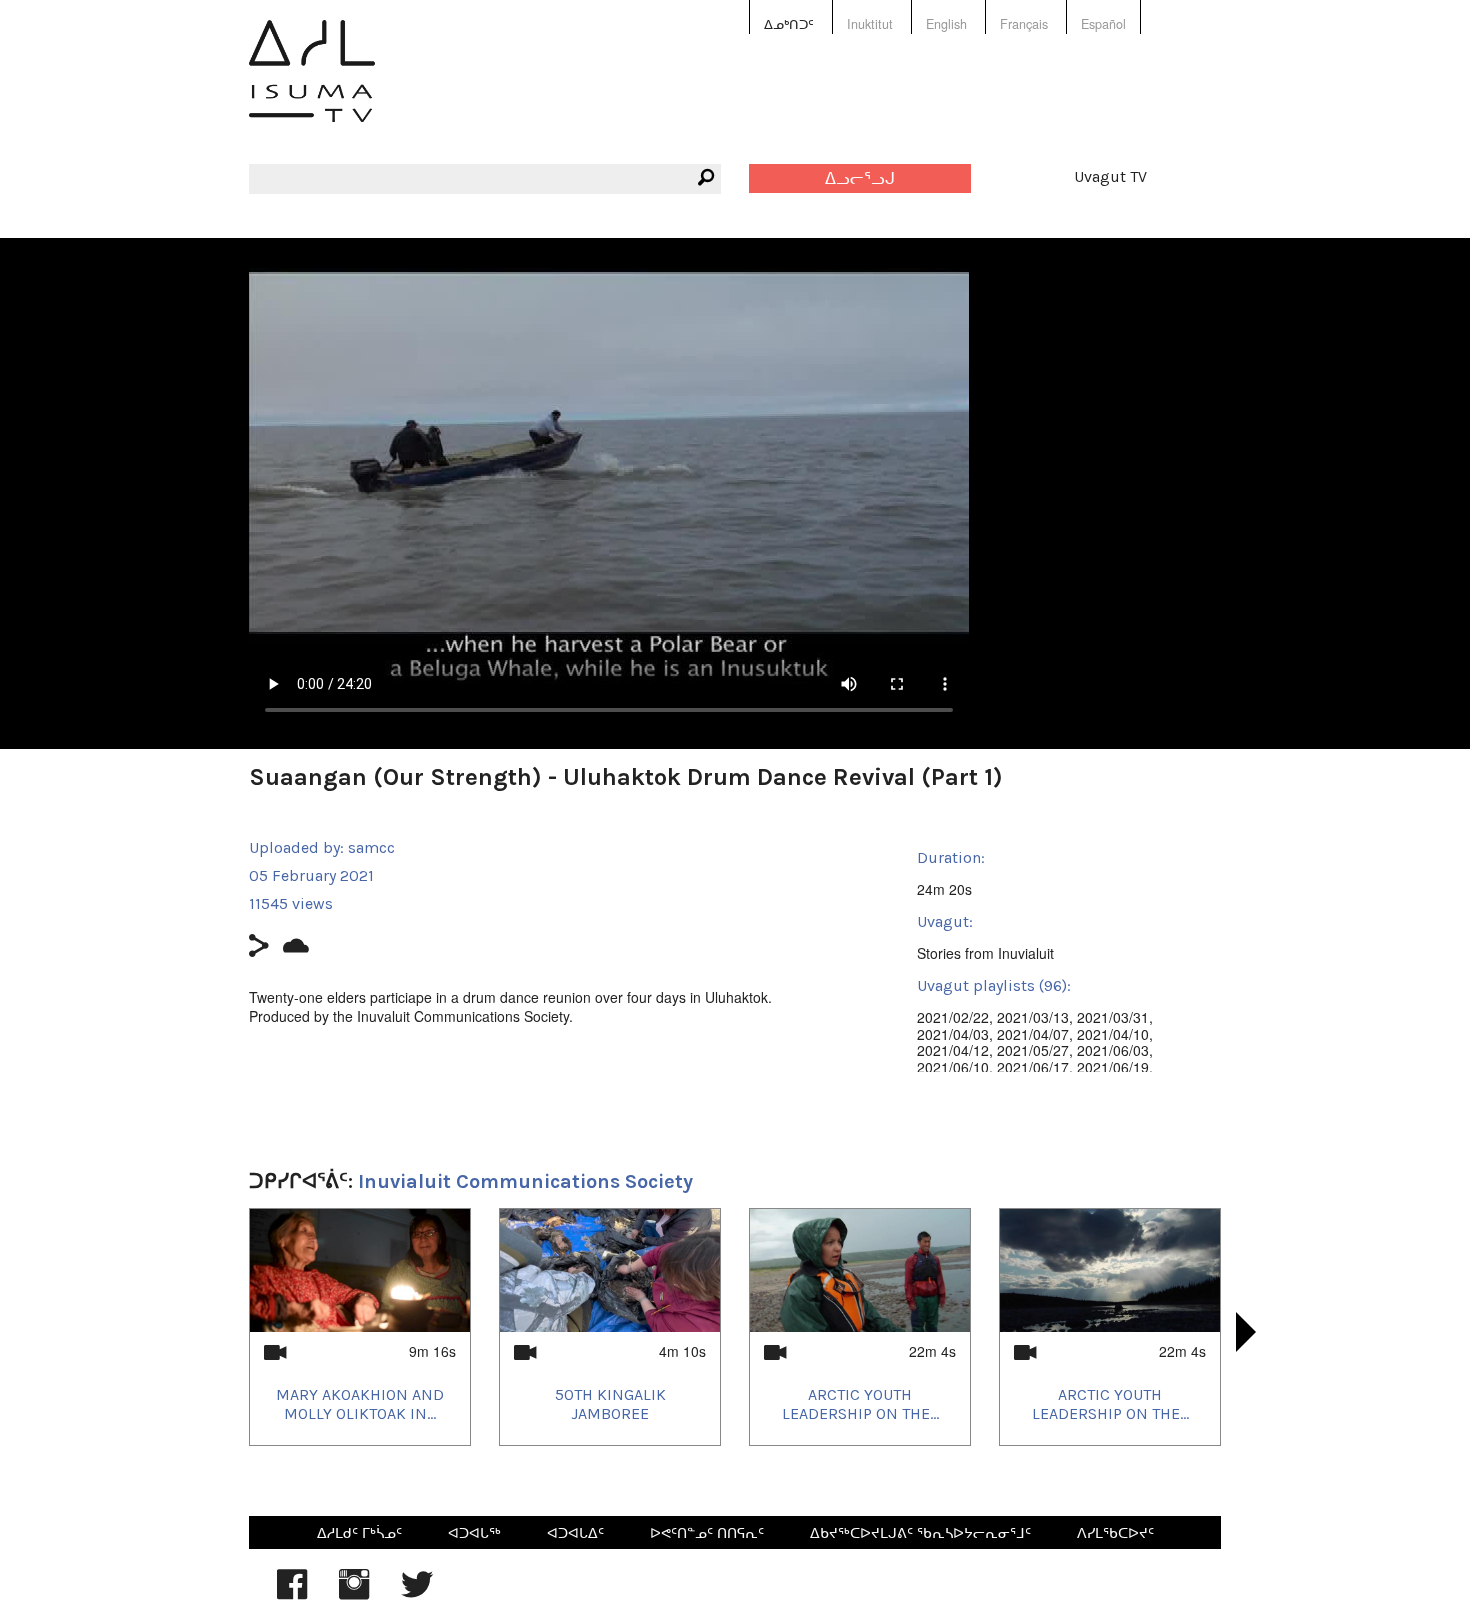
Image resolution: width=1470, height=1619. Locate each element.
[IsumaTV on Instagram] (354, 1594)
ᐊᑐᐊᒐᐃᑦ (575, 1532)
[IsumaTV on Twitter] (417, 1594)
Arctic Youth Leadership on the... (860, 1404)
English (946, 24)
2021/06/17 (1033, 1067)
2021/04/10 (1113, 1034)
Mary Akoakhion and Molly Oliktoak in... (360, 1404)
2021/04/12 (953, 1050)
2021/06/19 (1113, 1067)
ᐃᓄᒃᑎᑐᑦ (789, 24)
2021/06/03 (1113, 1050)
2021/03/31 (1113, 1017)
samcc (371, 847)
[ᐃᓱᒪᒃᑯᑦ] (312, 85)
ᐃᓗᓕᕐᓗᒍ (860, 178)
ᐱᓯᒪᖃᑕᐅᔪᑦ (1115, 1532)
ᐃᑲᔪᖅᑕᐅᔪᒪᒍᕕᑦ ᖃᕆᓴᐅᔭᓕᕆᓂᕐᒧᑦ (920, 1532)
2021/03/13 (1033, 1017)
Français (1024, 24)
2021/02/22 (953, 1017)
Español (1103, 24)
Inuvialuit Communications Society (525, 1181)
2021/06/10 (953, 1067)
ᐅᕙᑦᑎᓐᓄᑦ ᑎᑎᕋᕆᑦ (707, 1532)
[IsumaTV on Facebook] (292, 1594)
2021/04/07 (1033, 1034)
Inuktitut (870, 24)
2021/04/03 (953, 1034)
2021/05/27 (1033, 1050)
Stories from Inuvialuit (985, 953)
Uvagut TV (1110, 176)
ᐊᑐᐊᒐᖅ (474, 1532)
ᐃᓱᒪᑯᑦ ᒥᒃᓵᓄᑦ (359, 1532)
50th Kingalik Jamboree (610, 1404)
